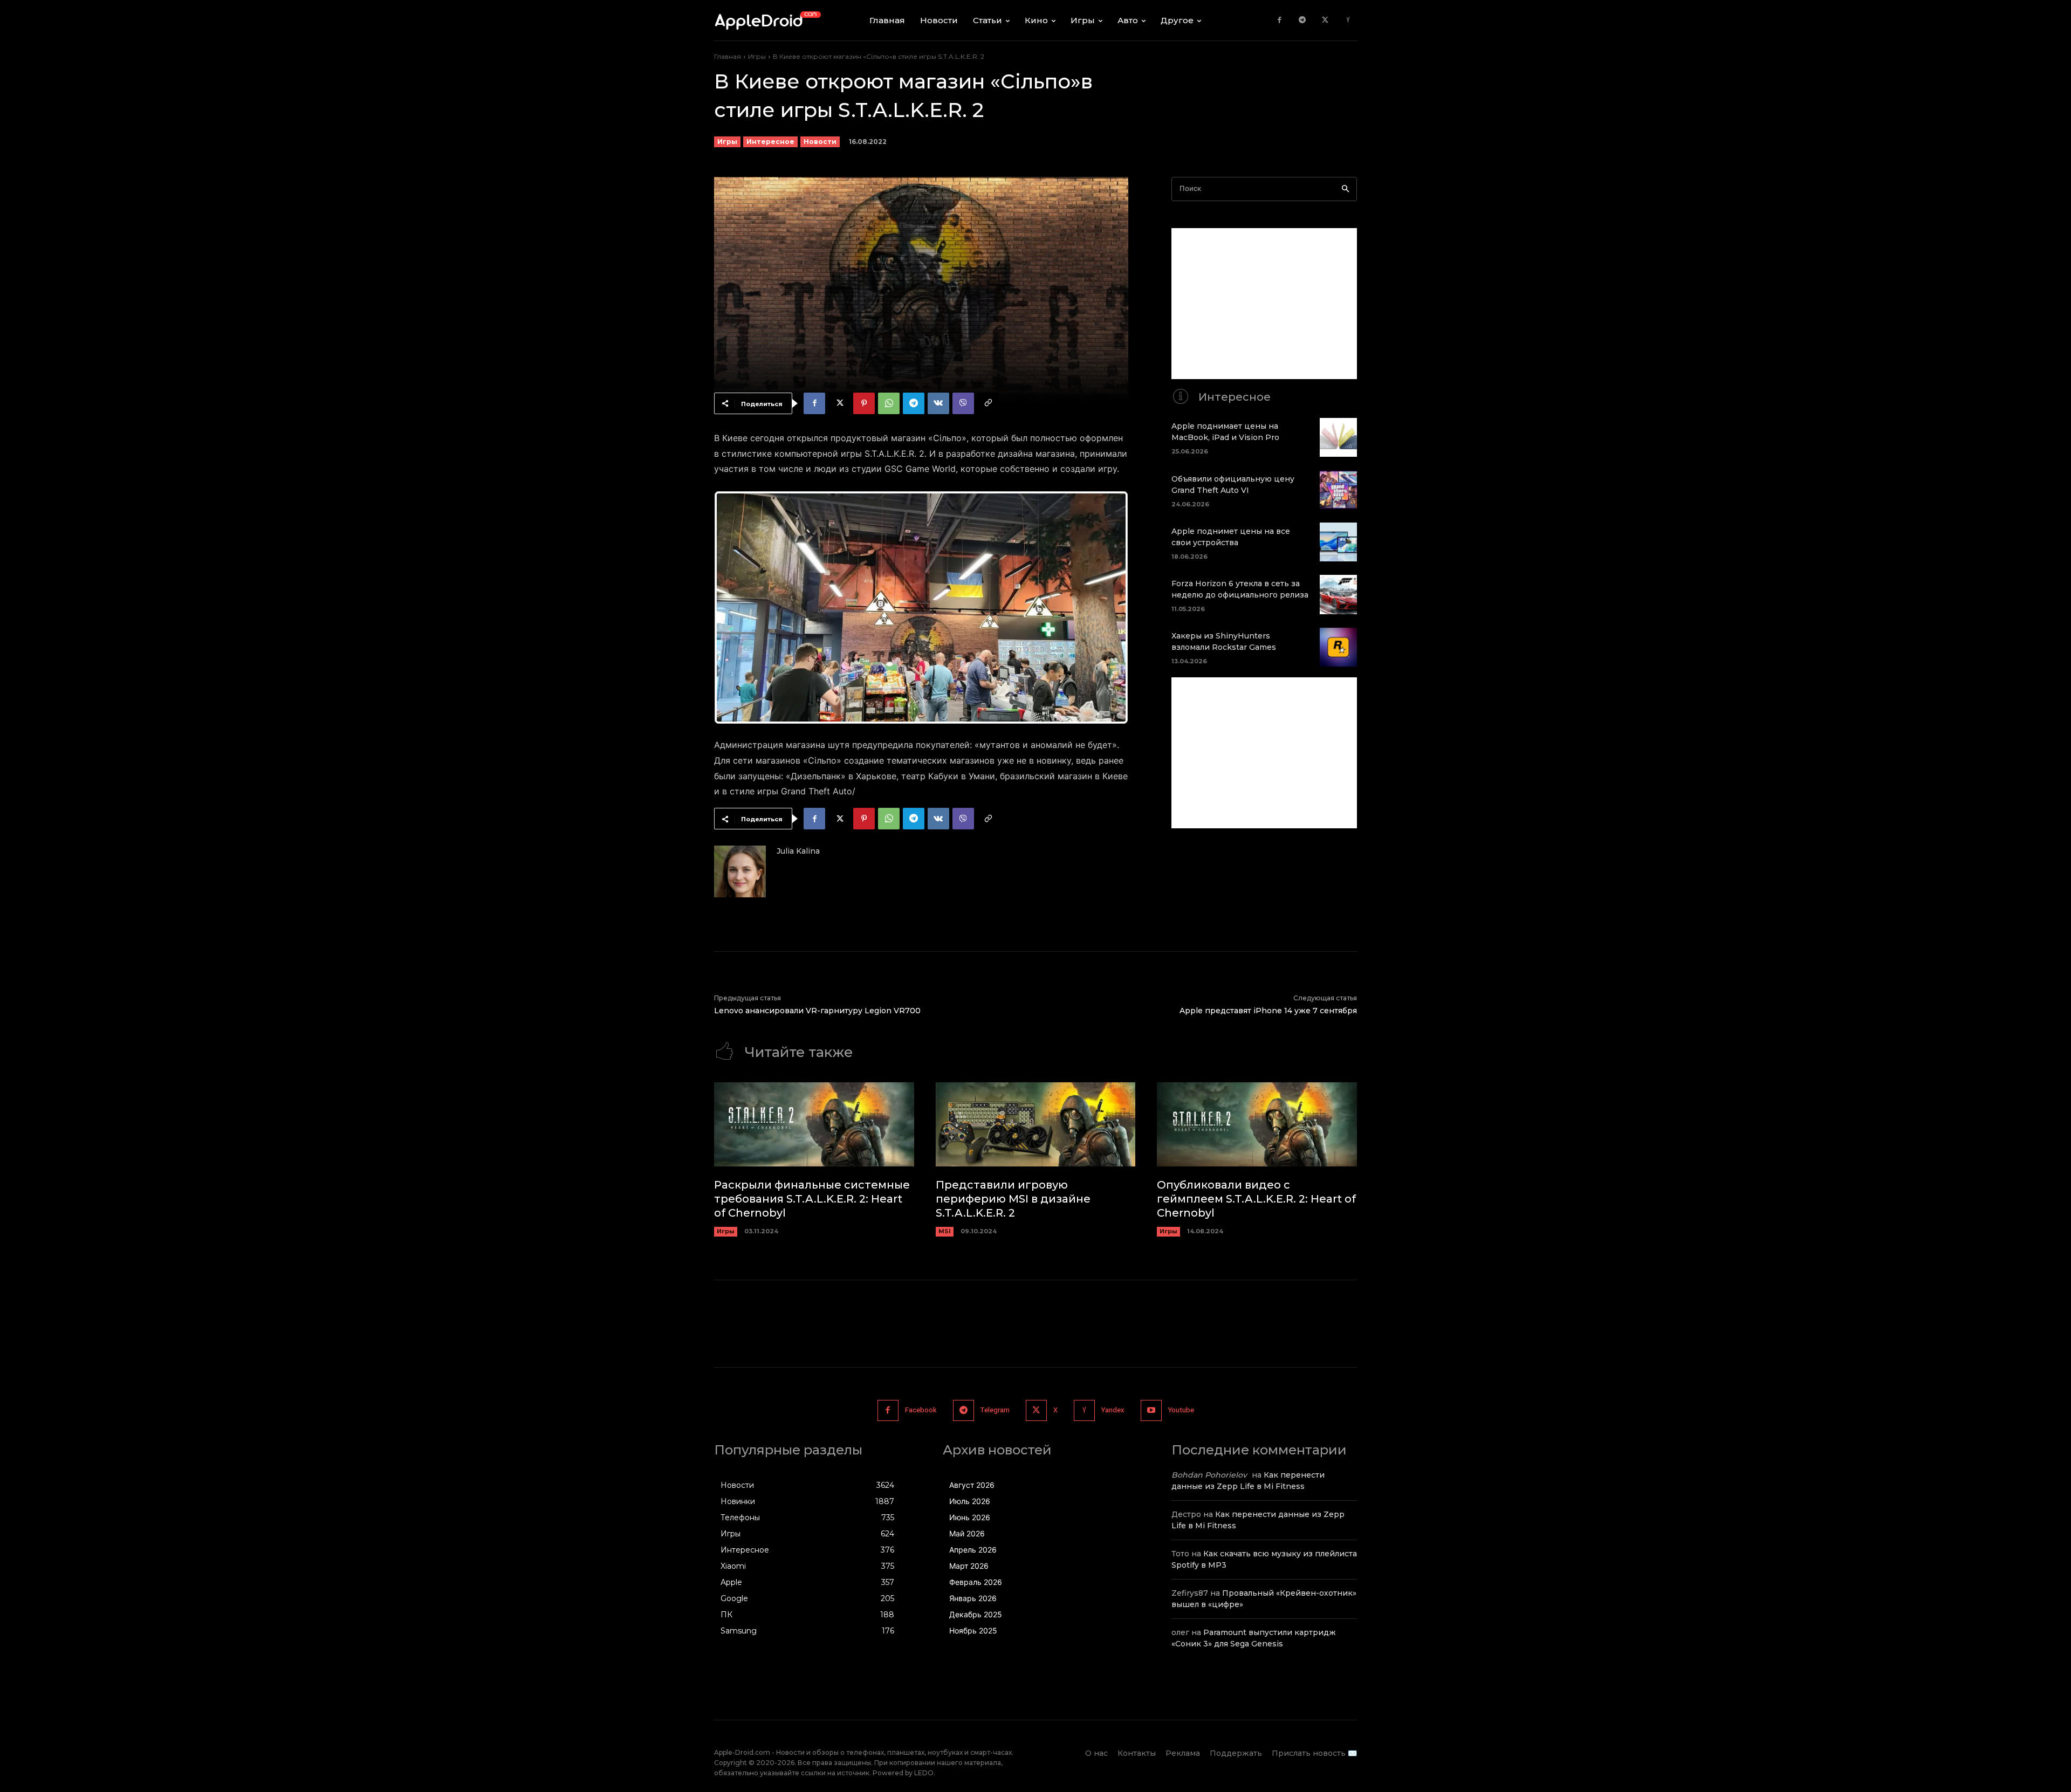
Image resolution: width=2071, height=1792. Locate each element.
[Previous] (737, 608)
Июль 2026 (970, 1501)
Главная (728, 56)
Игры (757, 56)
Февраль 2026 (976, 1582)
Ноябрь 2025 (973, 1630)
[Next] (1106, 608)
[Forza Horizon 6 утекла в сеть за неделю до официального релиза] (1338, 594)
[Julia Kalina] (740, 871)
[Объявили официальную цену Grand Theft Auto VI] (1338, 490)
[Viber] (963, 403)
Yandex (1113, 1410)
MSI (945, 1231)
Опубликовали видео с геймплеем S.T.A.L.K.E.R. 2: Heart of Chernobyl (1256, 1199)
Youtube (1181, 1410)
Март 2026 (969, 1566)
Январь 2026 (973, 1598)
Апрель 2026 (973, 1550)
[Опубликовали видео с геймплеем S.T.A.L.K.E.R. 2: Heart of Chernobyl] (1257, 1124)
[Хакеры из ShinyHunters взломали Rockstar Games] (1338, 647)
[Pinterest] (864, 403)
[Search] (1345, 189)
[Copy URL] (988, 403)
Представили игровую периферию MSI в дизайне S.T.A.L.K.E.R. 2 (1013, 1199)
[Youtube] (1151, 1410)
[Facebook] (1280, 20)
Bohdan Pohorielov (1209, 1475)
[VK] (938, 403)
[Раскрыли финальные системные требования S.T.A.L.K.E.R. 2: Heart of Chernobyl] (814, 1124)
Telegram (995, 1410)
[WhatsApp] (889, 403)
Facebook (921, 1410)
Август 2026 (972, 1485)
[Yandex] (1348, 20)
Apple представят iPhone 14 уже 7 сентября (1268, 1011)
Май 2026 (967, 1533)
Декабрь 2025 (976, 1614)
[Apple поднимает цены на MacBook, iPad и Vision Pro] (1338, 437)
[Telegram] (1302, 20)
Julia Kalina (798, 851)
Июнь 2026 (970, 1517)
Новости (820, 142)
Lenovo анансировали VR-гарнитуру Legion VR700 (817, 1011)
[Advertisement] (1264, 304)
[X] (1325, 20)
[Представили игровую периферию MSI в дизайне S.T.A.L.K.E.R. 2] (1036, 1124)
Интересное (770, 142)
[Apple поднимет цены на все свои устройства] (1338, 542)
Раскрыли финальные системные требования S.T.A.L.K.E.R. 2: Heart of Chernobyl (812, 1199)
